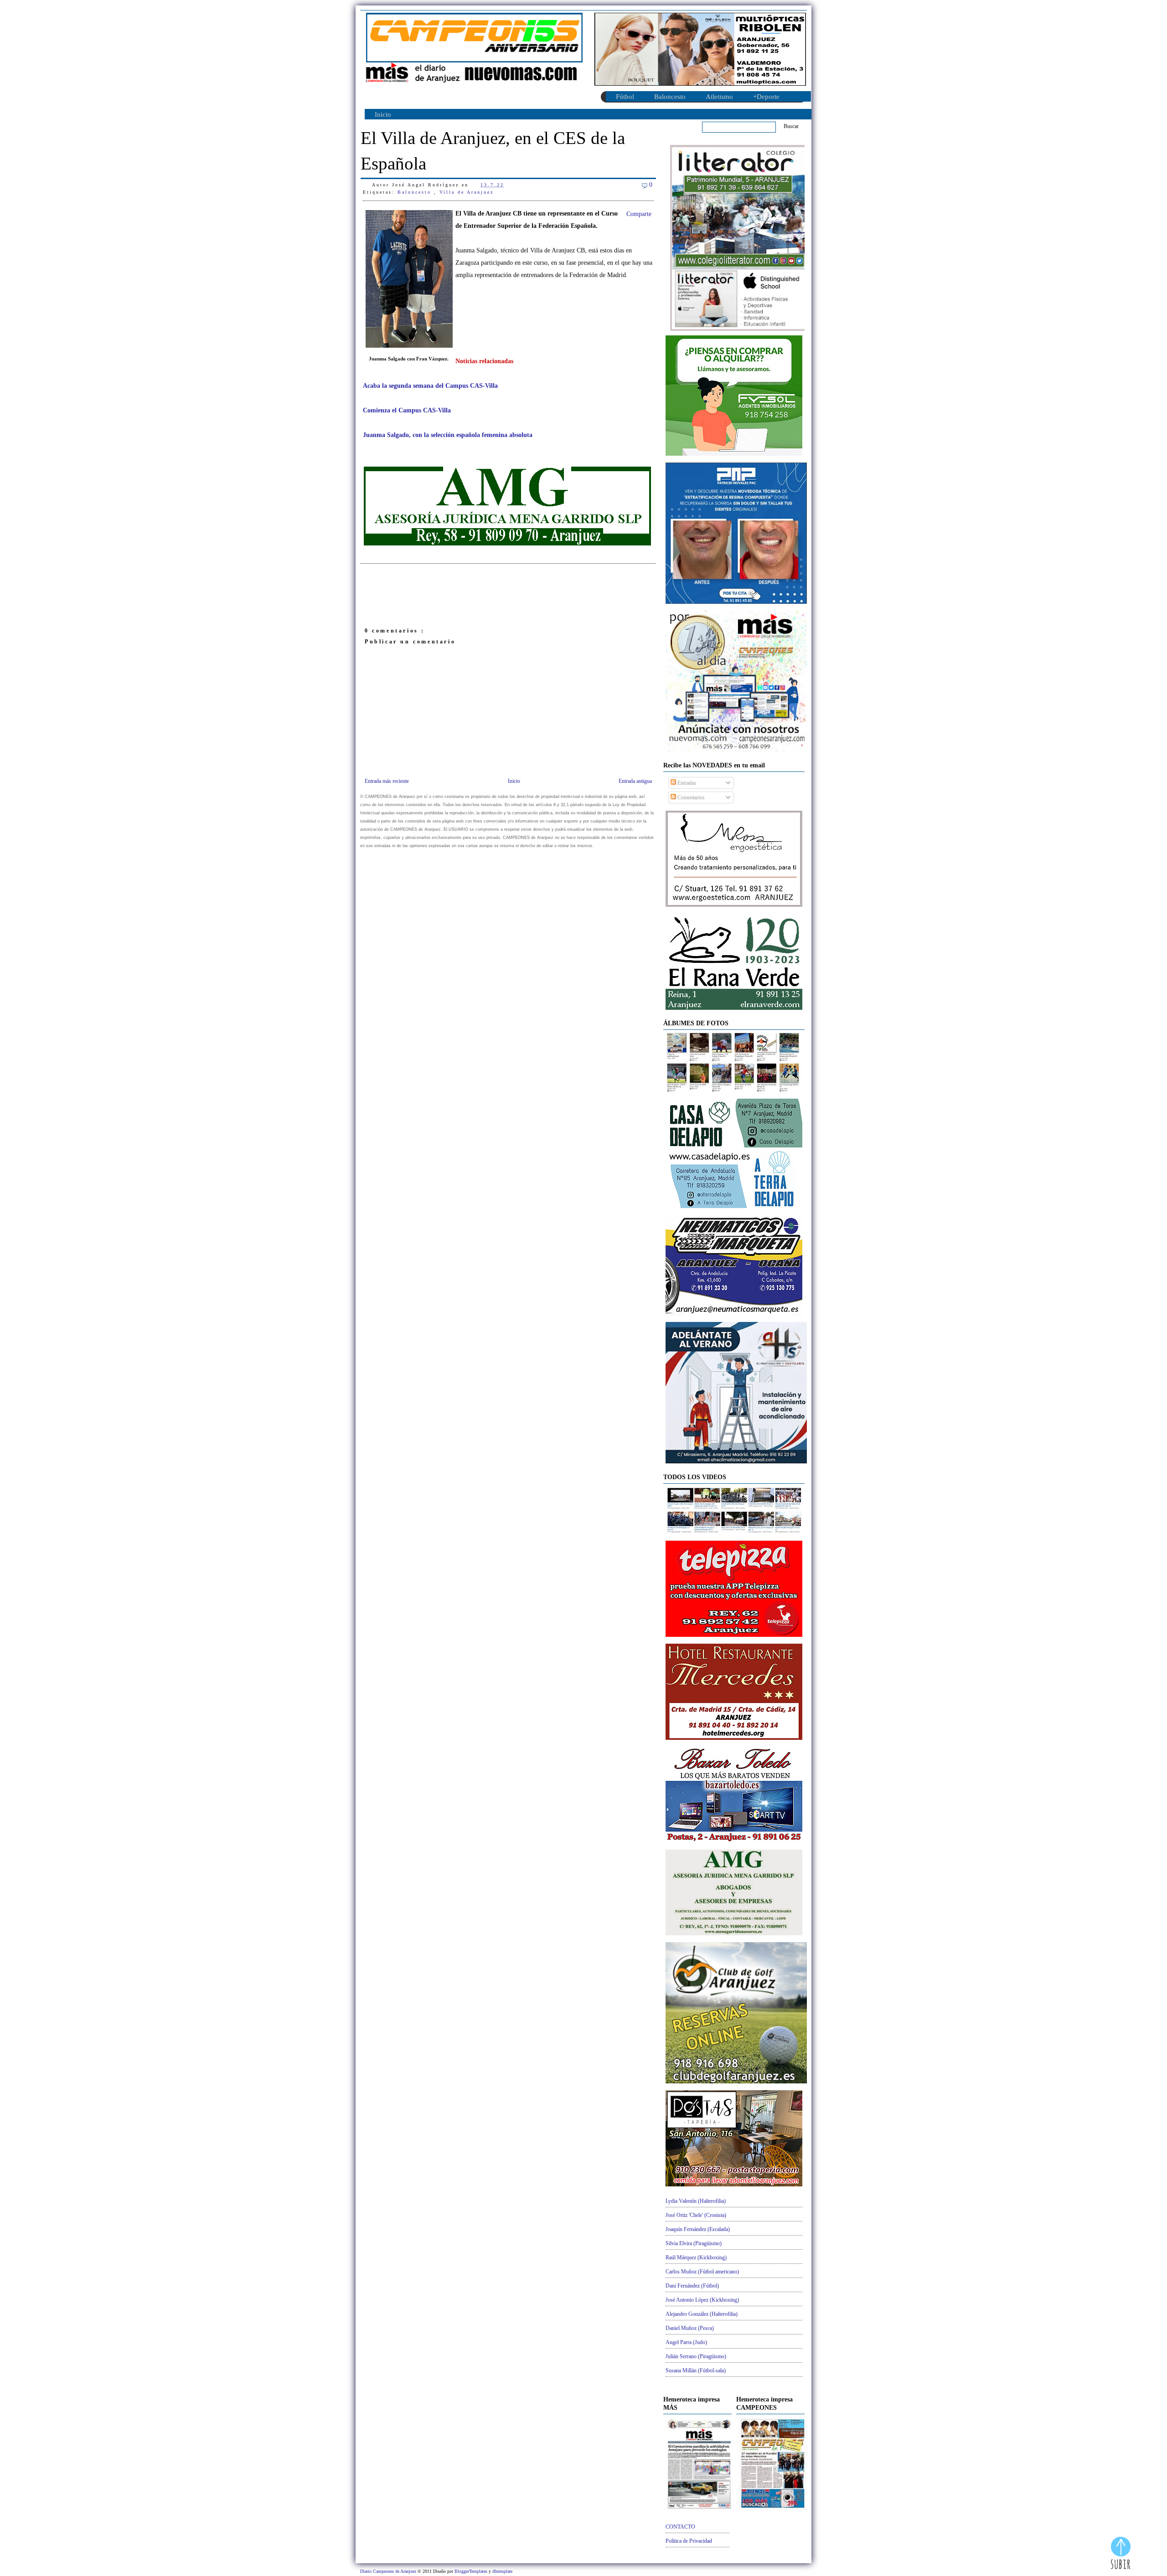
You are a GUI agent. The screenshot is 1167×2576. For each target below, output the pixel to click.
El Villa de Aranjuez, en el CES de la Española (493, 151)
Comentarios (690, 797)
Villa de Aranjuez (467, 192)
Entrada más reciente (387, 781)
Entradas (686, 783)
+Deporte (766, 97)
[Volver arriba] (1121, 2554)
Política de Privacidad (689, 2541)
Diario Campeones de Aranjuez (389, 2571)
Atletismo (719, 97)
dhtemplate (502, 2571)
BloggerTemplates (472, 2571)
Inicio (383, 114)
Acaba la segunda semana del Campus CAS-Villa (430, 386)
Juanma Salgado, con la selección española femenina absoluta (448, 435)
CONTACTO (680, 2527)
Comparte (639, 214)
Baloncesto (670, 97)
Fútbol (625, 97)
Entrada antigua (635, 781)
